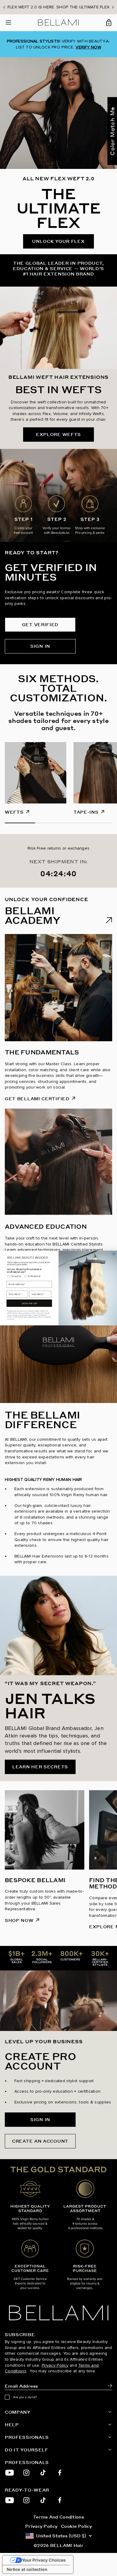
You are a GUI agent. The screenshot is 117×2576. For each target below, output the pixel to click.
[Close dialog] (114, 1254)
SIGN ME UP (29, 1303)
